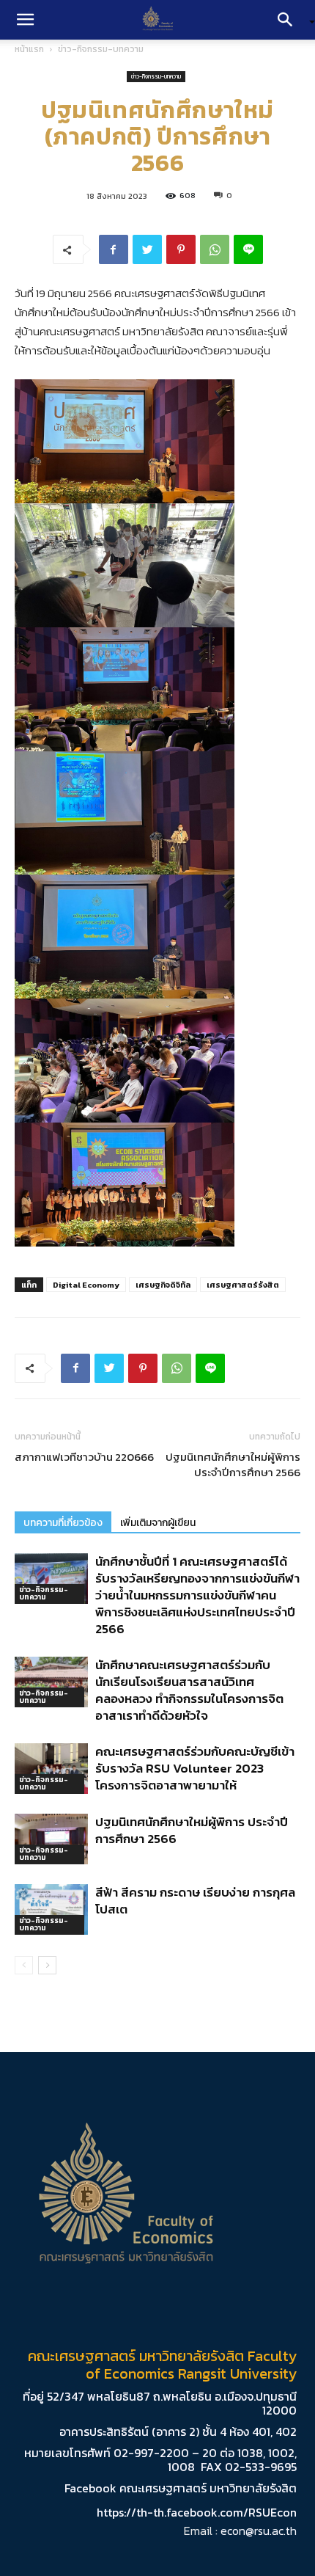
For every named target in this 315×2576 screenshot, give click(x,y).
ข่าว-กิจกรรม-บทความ (101, 49)
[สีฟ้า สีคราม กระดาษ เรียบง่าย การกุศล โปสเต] (51, 1909)
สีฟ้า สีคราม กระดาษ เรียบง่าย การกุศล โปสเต (195, 1901)
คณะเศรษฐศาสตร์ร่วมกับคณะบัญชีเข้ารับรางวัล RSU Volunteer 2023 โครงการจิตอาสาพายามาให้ (195, 1768)
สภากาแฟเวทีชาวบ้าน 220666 (84, 1457)
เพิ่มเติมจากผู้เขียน (158, 1523)
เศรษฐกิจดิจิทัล (163, 1285)
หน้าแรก (29, 49)
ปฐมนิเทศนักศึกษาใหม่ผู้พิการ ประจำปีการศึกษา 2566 (233, 1464)
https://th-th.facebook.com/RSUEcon (197, 2512)
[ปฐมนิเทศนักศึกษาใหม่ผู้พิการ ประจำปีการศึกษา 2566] (51, 1839)
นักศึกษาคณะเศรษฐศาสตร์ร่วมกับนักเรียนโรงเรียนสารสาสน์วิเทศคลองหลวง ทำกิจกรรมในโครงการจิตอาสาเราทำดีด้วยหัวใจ (189, 1690)
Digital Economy (86, 1285)
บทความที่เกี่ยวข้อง (63, 1523)
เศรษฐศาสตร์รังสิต (243, 1285)
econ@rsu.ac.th (259, 2531)
